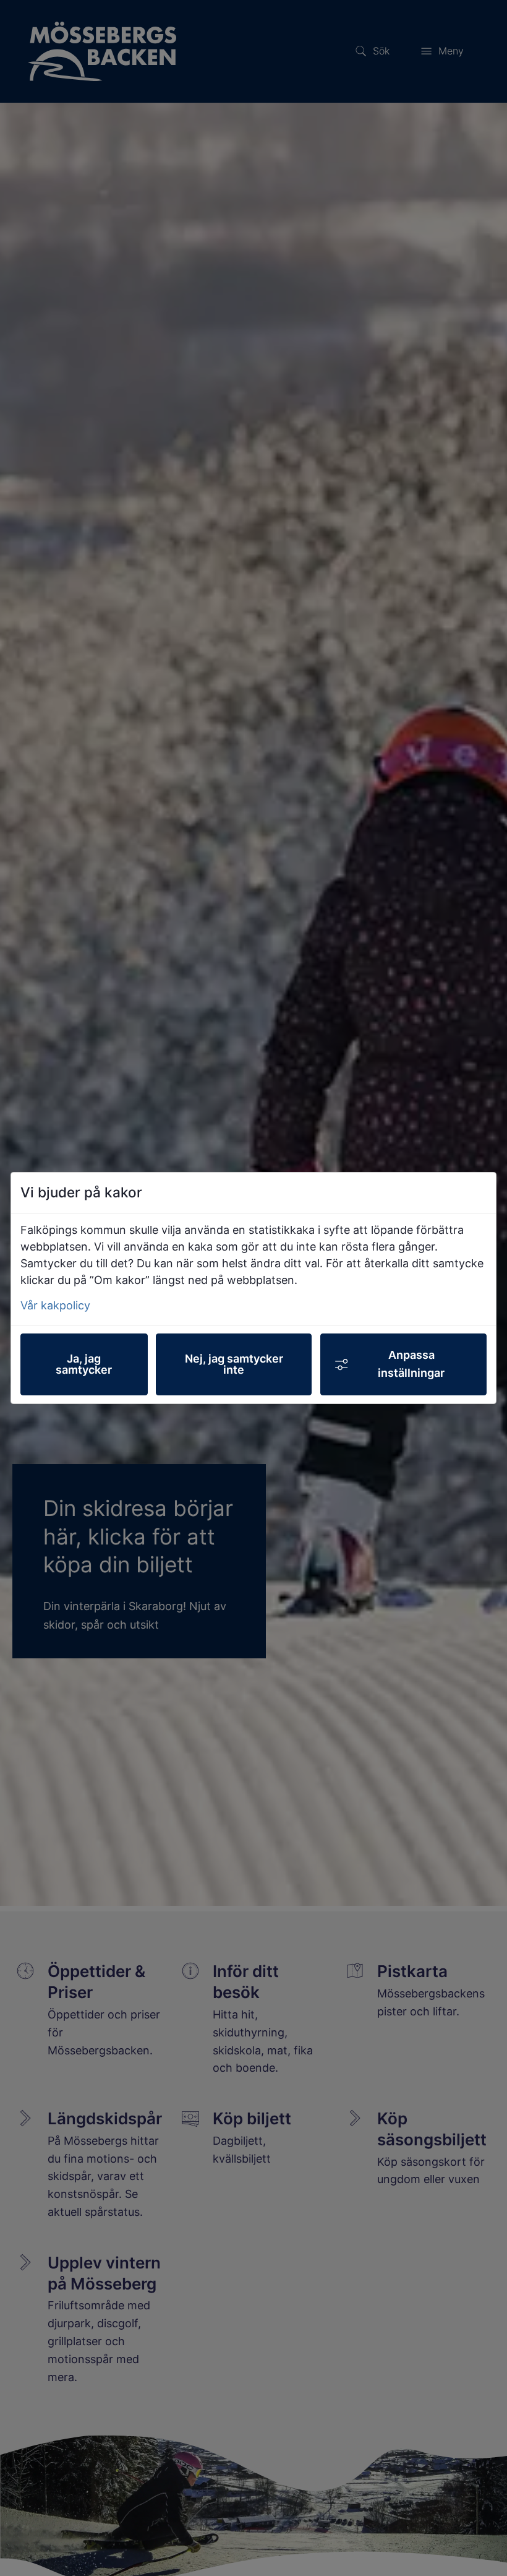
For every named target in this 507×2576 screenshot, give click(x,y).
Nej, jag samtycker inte (234, 1364)
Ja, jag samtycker (84, 1364)
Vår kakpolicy (55, 1305)
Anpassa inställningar (411, 1364)
